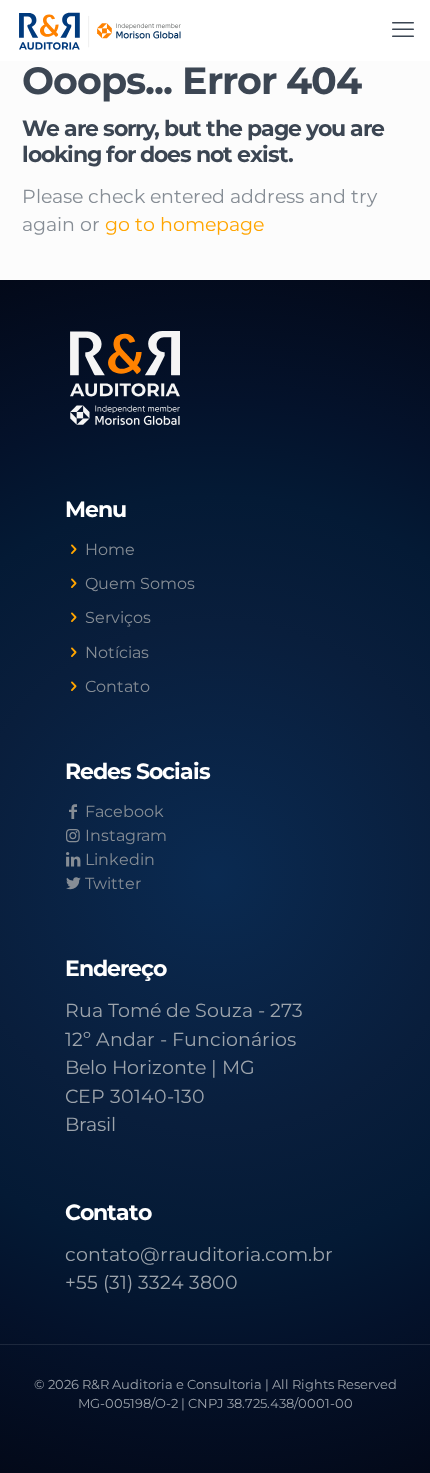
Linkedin (118, 859)
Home (110, 549)
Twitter (111, 883)
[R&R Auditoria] (100, 30)
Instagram (124, 835)
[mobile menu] (403, 30)
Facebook (122, 811)
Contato (117, 686)
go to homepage (184, 224)
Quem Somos (140, 583)
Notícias (117, 652)
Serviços (118, 617)
